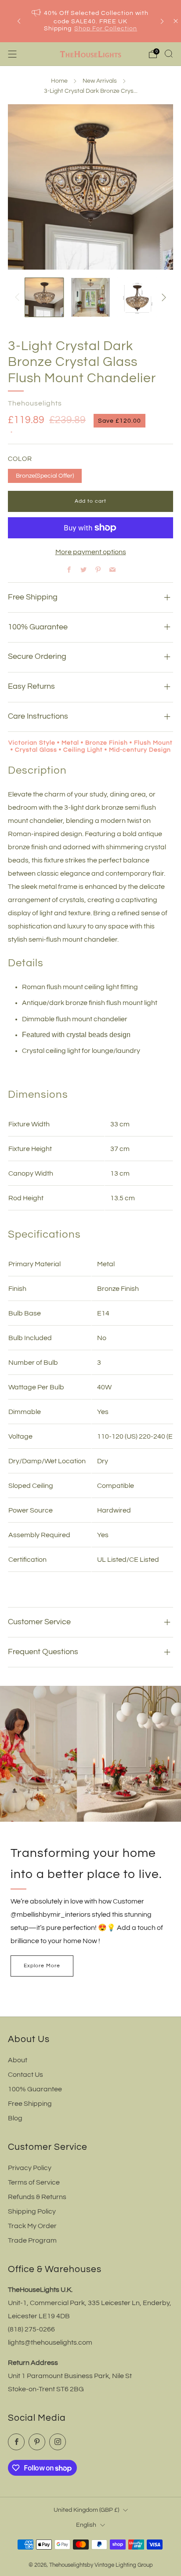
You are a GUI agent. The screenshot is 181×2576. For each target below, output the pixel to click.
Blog (15, 2118)
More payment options (91, 552)
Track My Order (32, 2226)
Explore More (42, 1966)
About (18, 2060)
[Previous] (19, 21)
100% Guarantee (35, 2089)
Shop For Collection (106, 29)
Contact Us (25, 2075)
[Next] (162, 21)
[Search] (169, 54)
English (86, 2525)
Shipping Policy (32, 2211)
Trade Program (32, 2240)
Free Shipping (30, 2104)
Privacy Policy (30, 2168)
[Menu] (12, 54)
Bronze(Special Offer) (45, 476)
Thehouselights (35, 403)
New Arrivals (100, 81)
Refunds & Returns (37, 2197)
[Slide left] (19, 297)
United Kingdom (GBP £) (86, 2510)
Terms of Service (34, 2182)
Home (59, 81)
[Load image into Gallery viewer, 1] (44, 297)
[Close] (176, 21)
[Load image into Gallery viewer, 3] (137, 297)
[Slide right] (162, 297)
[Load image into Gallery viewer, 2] (90, 297)
